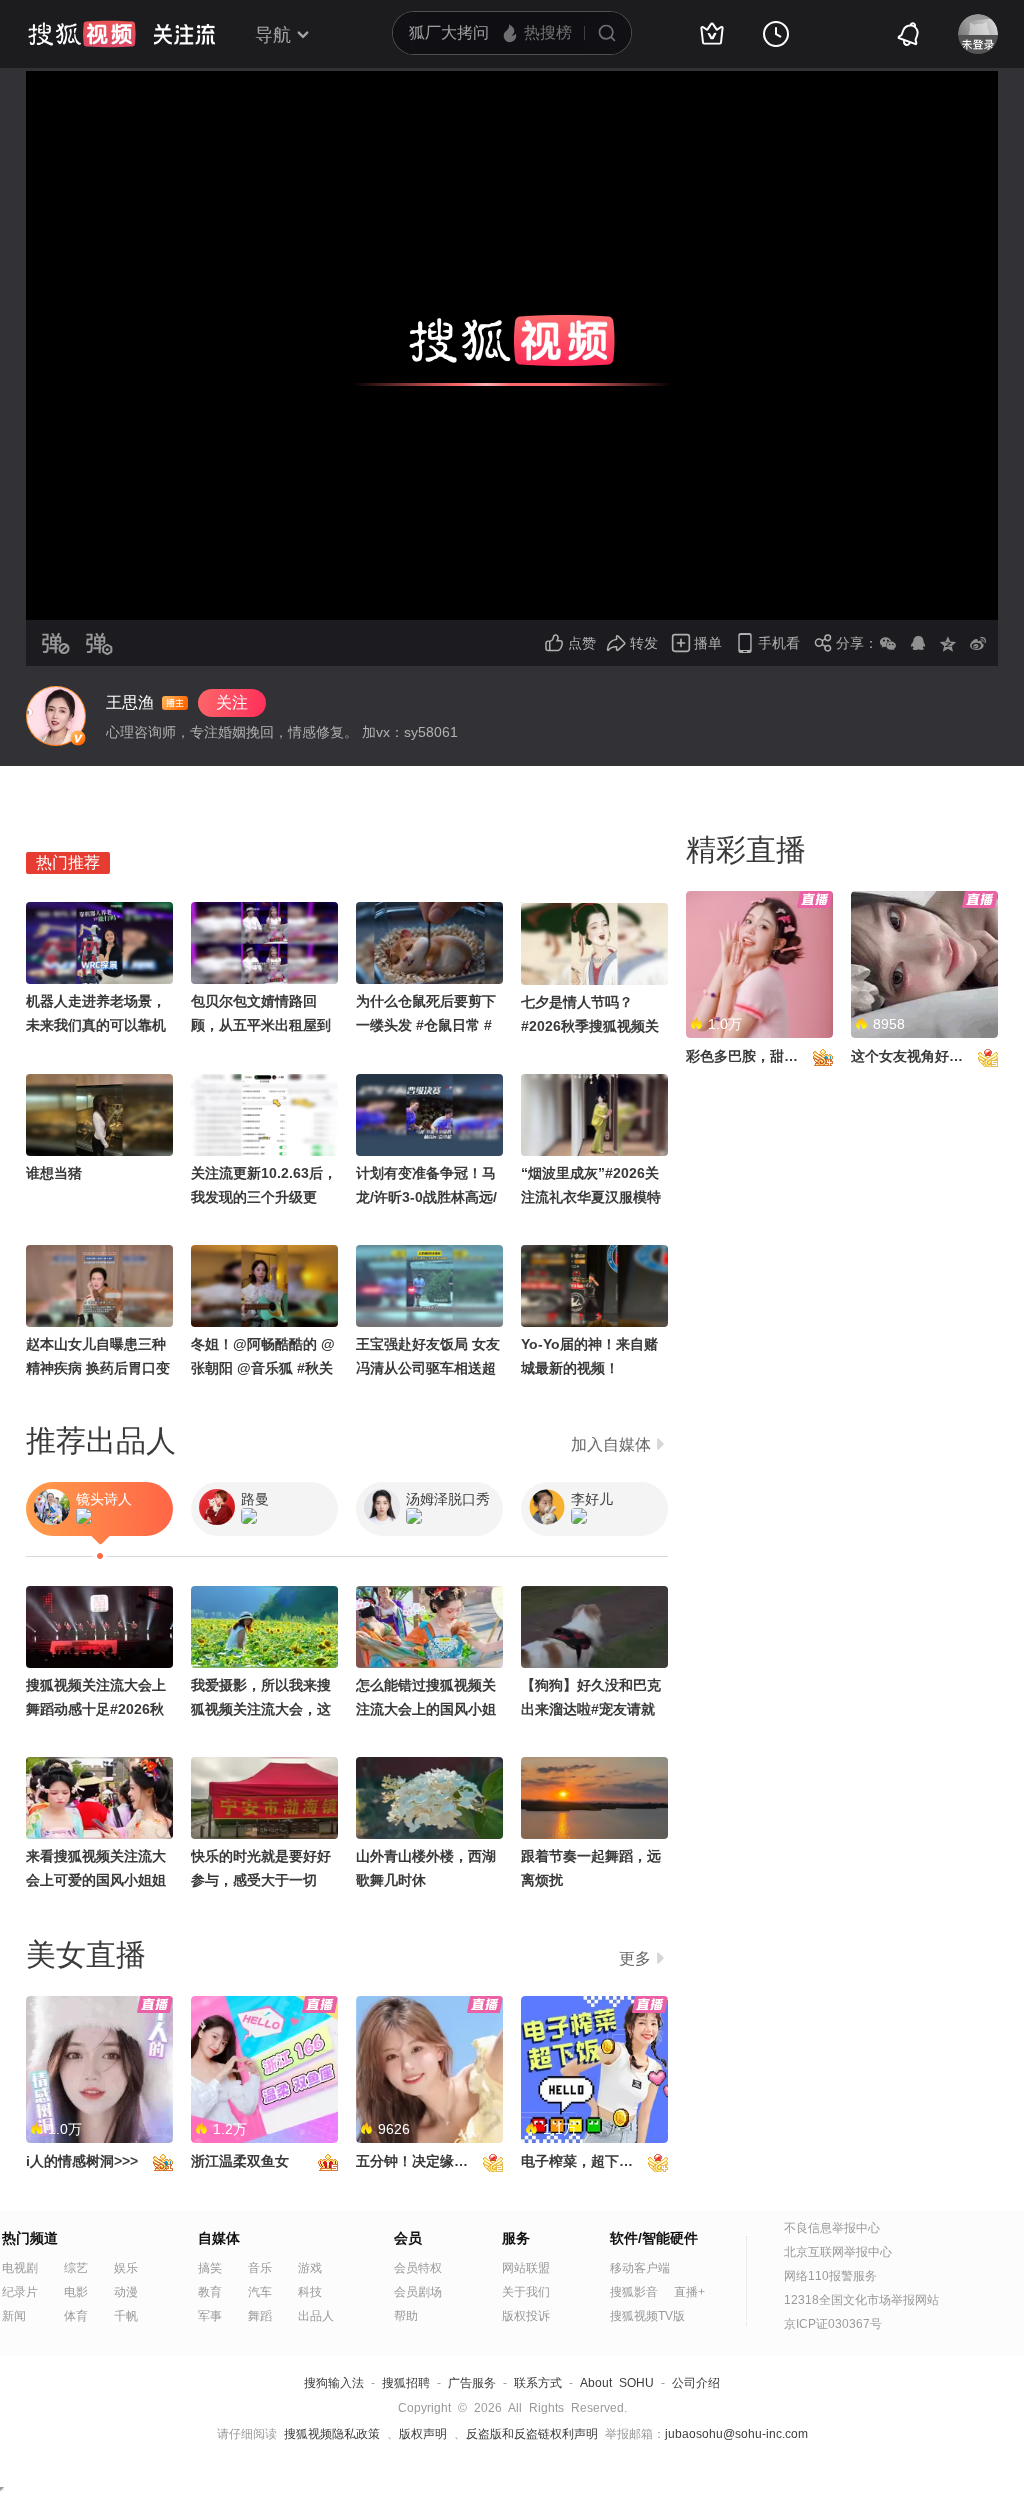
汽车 (260, 2292)
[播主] (56, 716)
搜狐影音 (634, 2292)
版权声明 (423, 2434)
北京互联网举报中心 (838, 2252)
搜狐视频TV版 (647, 2316)
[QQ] (918, 643)
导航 (273, 35)
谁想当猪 (54, 1173)
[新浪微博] (978, 643)
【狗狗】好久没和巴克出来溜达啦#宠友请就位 (591, 1709)
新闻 (14, 2316)
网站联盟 (526, 2268)
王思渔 (130, 702)
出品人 (316, 2316)
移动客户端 (640, 2268)
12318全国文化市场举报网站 (861, 2300)
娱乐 (126, 2268)
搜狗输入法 (334, 2383)
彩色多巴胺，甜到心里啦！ (770, 1056)
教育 (210, 2292)
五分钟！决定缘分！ (419, 2161)
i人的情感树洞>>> (82, 2161)
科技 (310, 2292)
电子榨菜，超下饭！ (584, 2161)
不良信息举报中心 (832, 2228)
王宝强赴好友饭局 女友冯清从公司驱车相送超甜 (428, 1368)
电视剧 (20, 2268)
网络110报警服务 (830, 2276)
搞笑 (210, 2268)
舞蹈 (260, 2316)
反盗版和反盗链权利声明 (532, 2434)
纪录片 (20, 2292)
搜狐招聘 (406, 2383)
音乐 (260, 2268)
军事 (210, 2316)
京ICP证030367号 (833, 2324)
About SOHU (617, 2383)
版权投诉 (526, 2316)
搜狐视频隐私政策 (332, 2434)
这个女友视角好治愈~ (918, 1056)
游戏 (310, 2268)
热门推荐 (68, 862)
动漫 (126, 2292)
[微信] (888, 643)
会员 (408, 2238)
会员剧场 (418, 2292)
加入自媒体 (611, 1444)
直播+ (689, 2292)
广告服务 (472, 2383)
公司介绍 (696, 2383)
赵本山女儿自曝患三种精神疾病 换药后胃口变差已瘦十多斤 (98, 1368)
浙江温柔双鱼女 (240, 2161)
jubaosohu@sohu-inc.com (736, 2434)
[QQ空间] (948, 643)
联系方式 (538, 2383)
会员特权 (418, 2268)
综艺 (76, 2268)
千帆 (126, 2316)
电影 (76, 2292)
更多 (635, 1958)
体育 (76, 2316)
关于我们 (526, 2292)
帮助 (406, 2316)
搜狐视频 (82, 34)
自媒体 (219, 2238)
